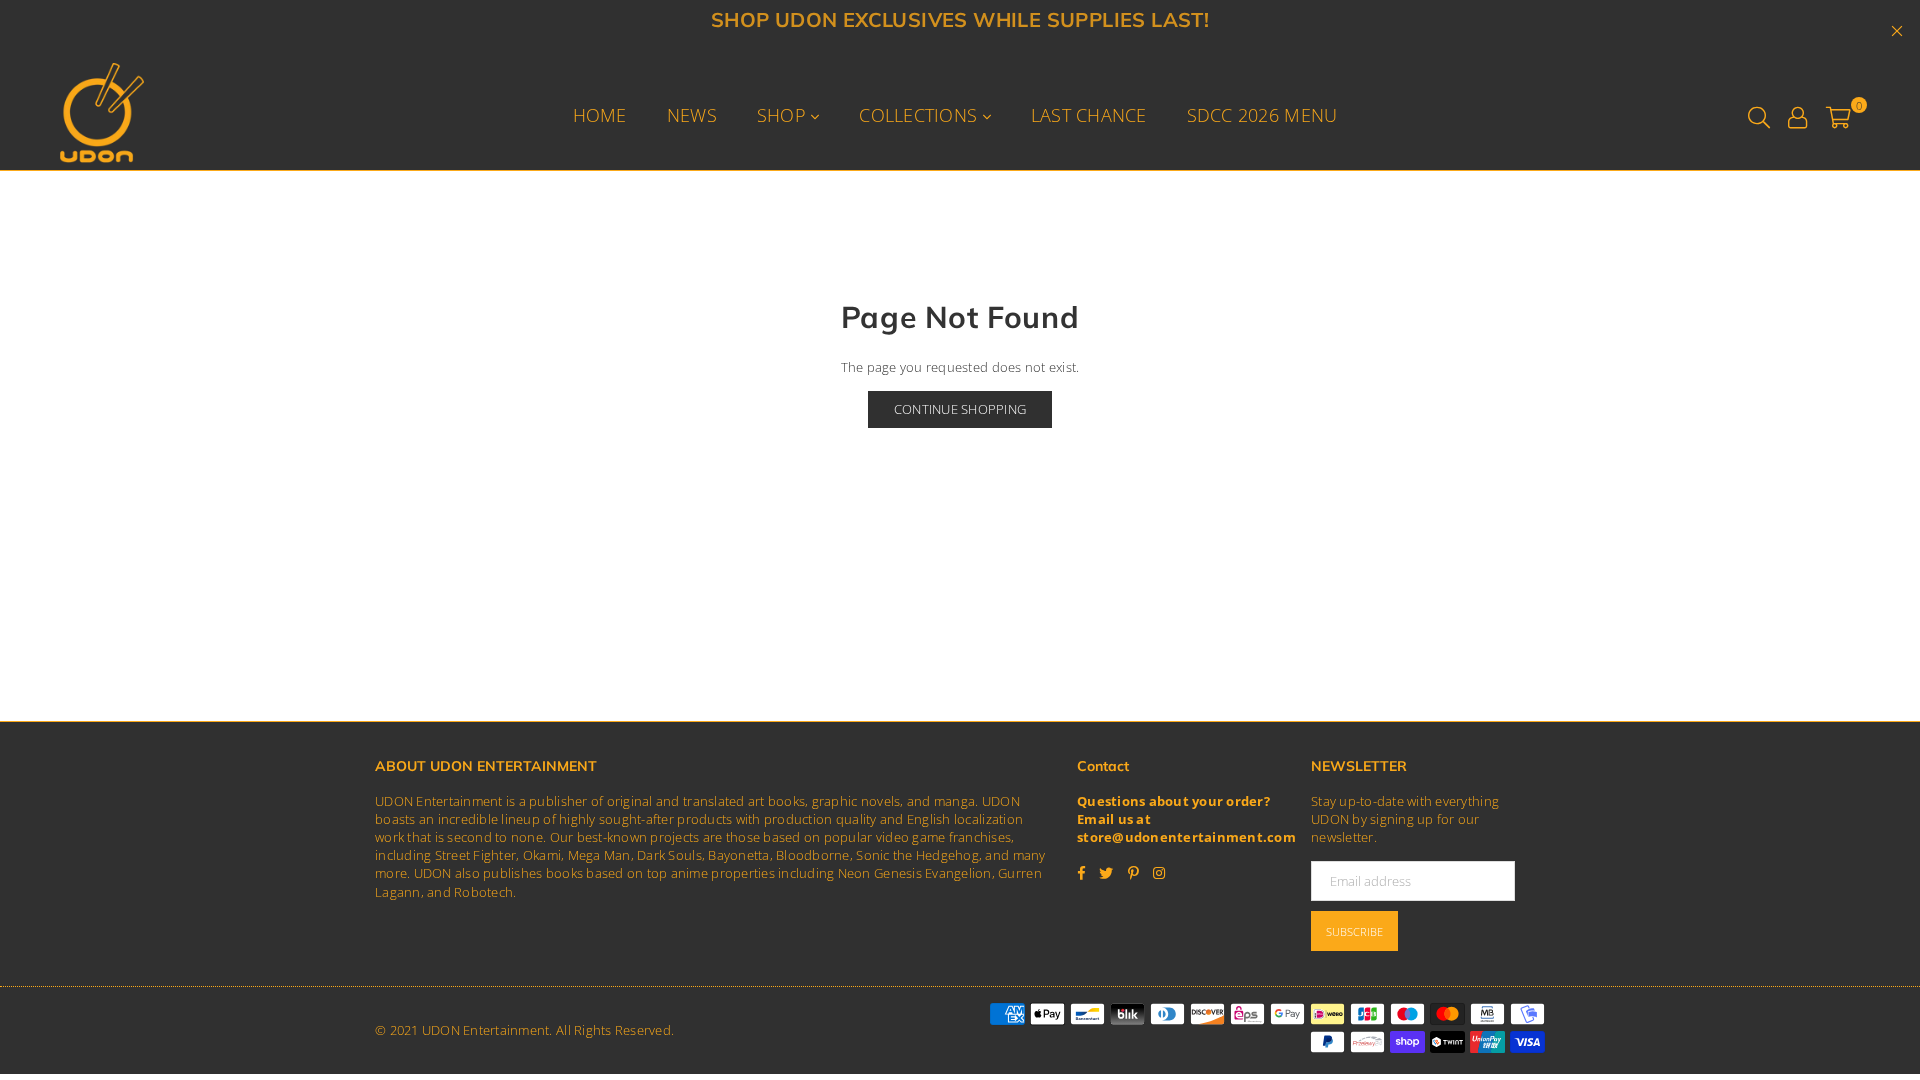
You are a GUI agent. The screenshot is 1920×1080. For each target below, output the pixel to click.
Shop (784, 115)
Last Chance (1089, 115)
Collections (920, 115)
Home (600, 115)
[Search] (1759, 115)
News (692, 115)
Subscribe (1354, 931)
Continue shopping (960, 409)
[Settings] (1797, 115)
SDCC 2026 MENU (1262, 115)
